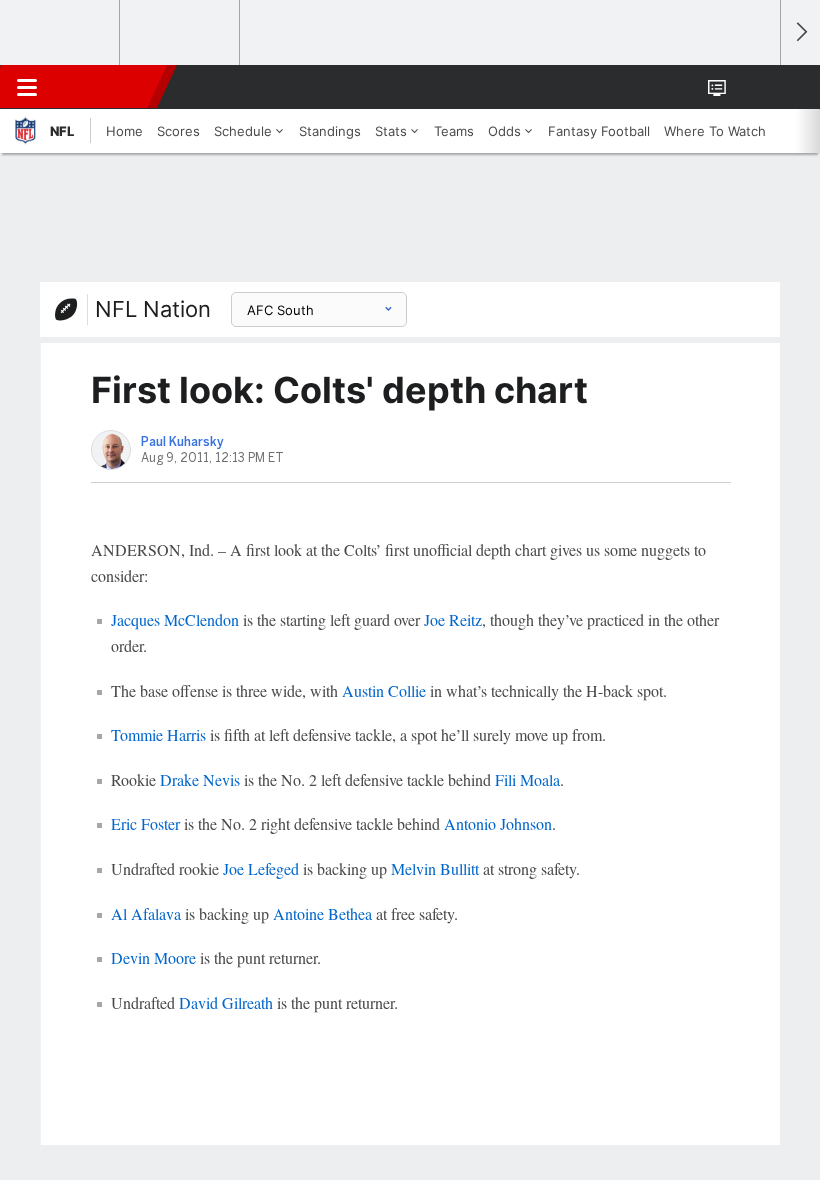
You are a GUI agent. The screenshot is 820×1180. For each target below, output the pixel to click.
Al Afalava (146, 913)
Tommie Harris (158, 734)
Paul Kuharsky (182, 442)
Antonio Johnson (498, 823)
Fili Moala (527, 779)
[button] (754, 87)
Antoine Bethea (322, 913)
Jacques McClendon (175, 619)
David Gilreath (226, 1002)
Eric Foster (145, 823)
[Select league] (61, 33)
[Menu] (27, 87)
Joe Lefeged (261, 868)
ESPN (107, 87)
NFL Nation (153, 309)
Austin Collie (384, 690)
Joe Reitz (453, 619)
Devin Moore (153, 957)
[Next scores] (800, 32)
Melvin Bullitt (435, 868)
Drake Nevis (200, 779)
